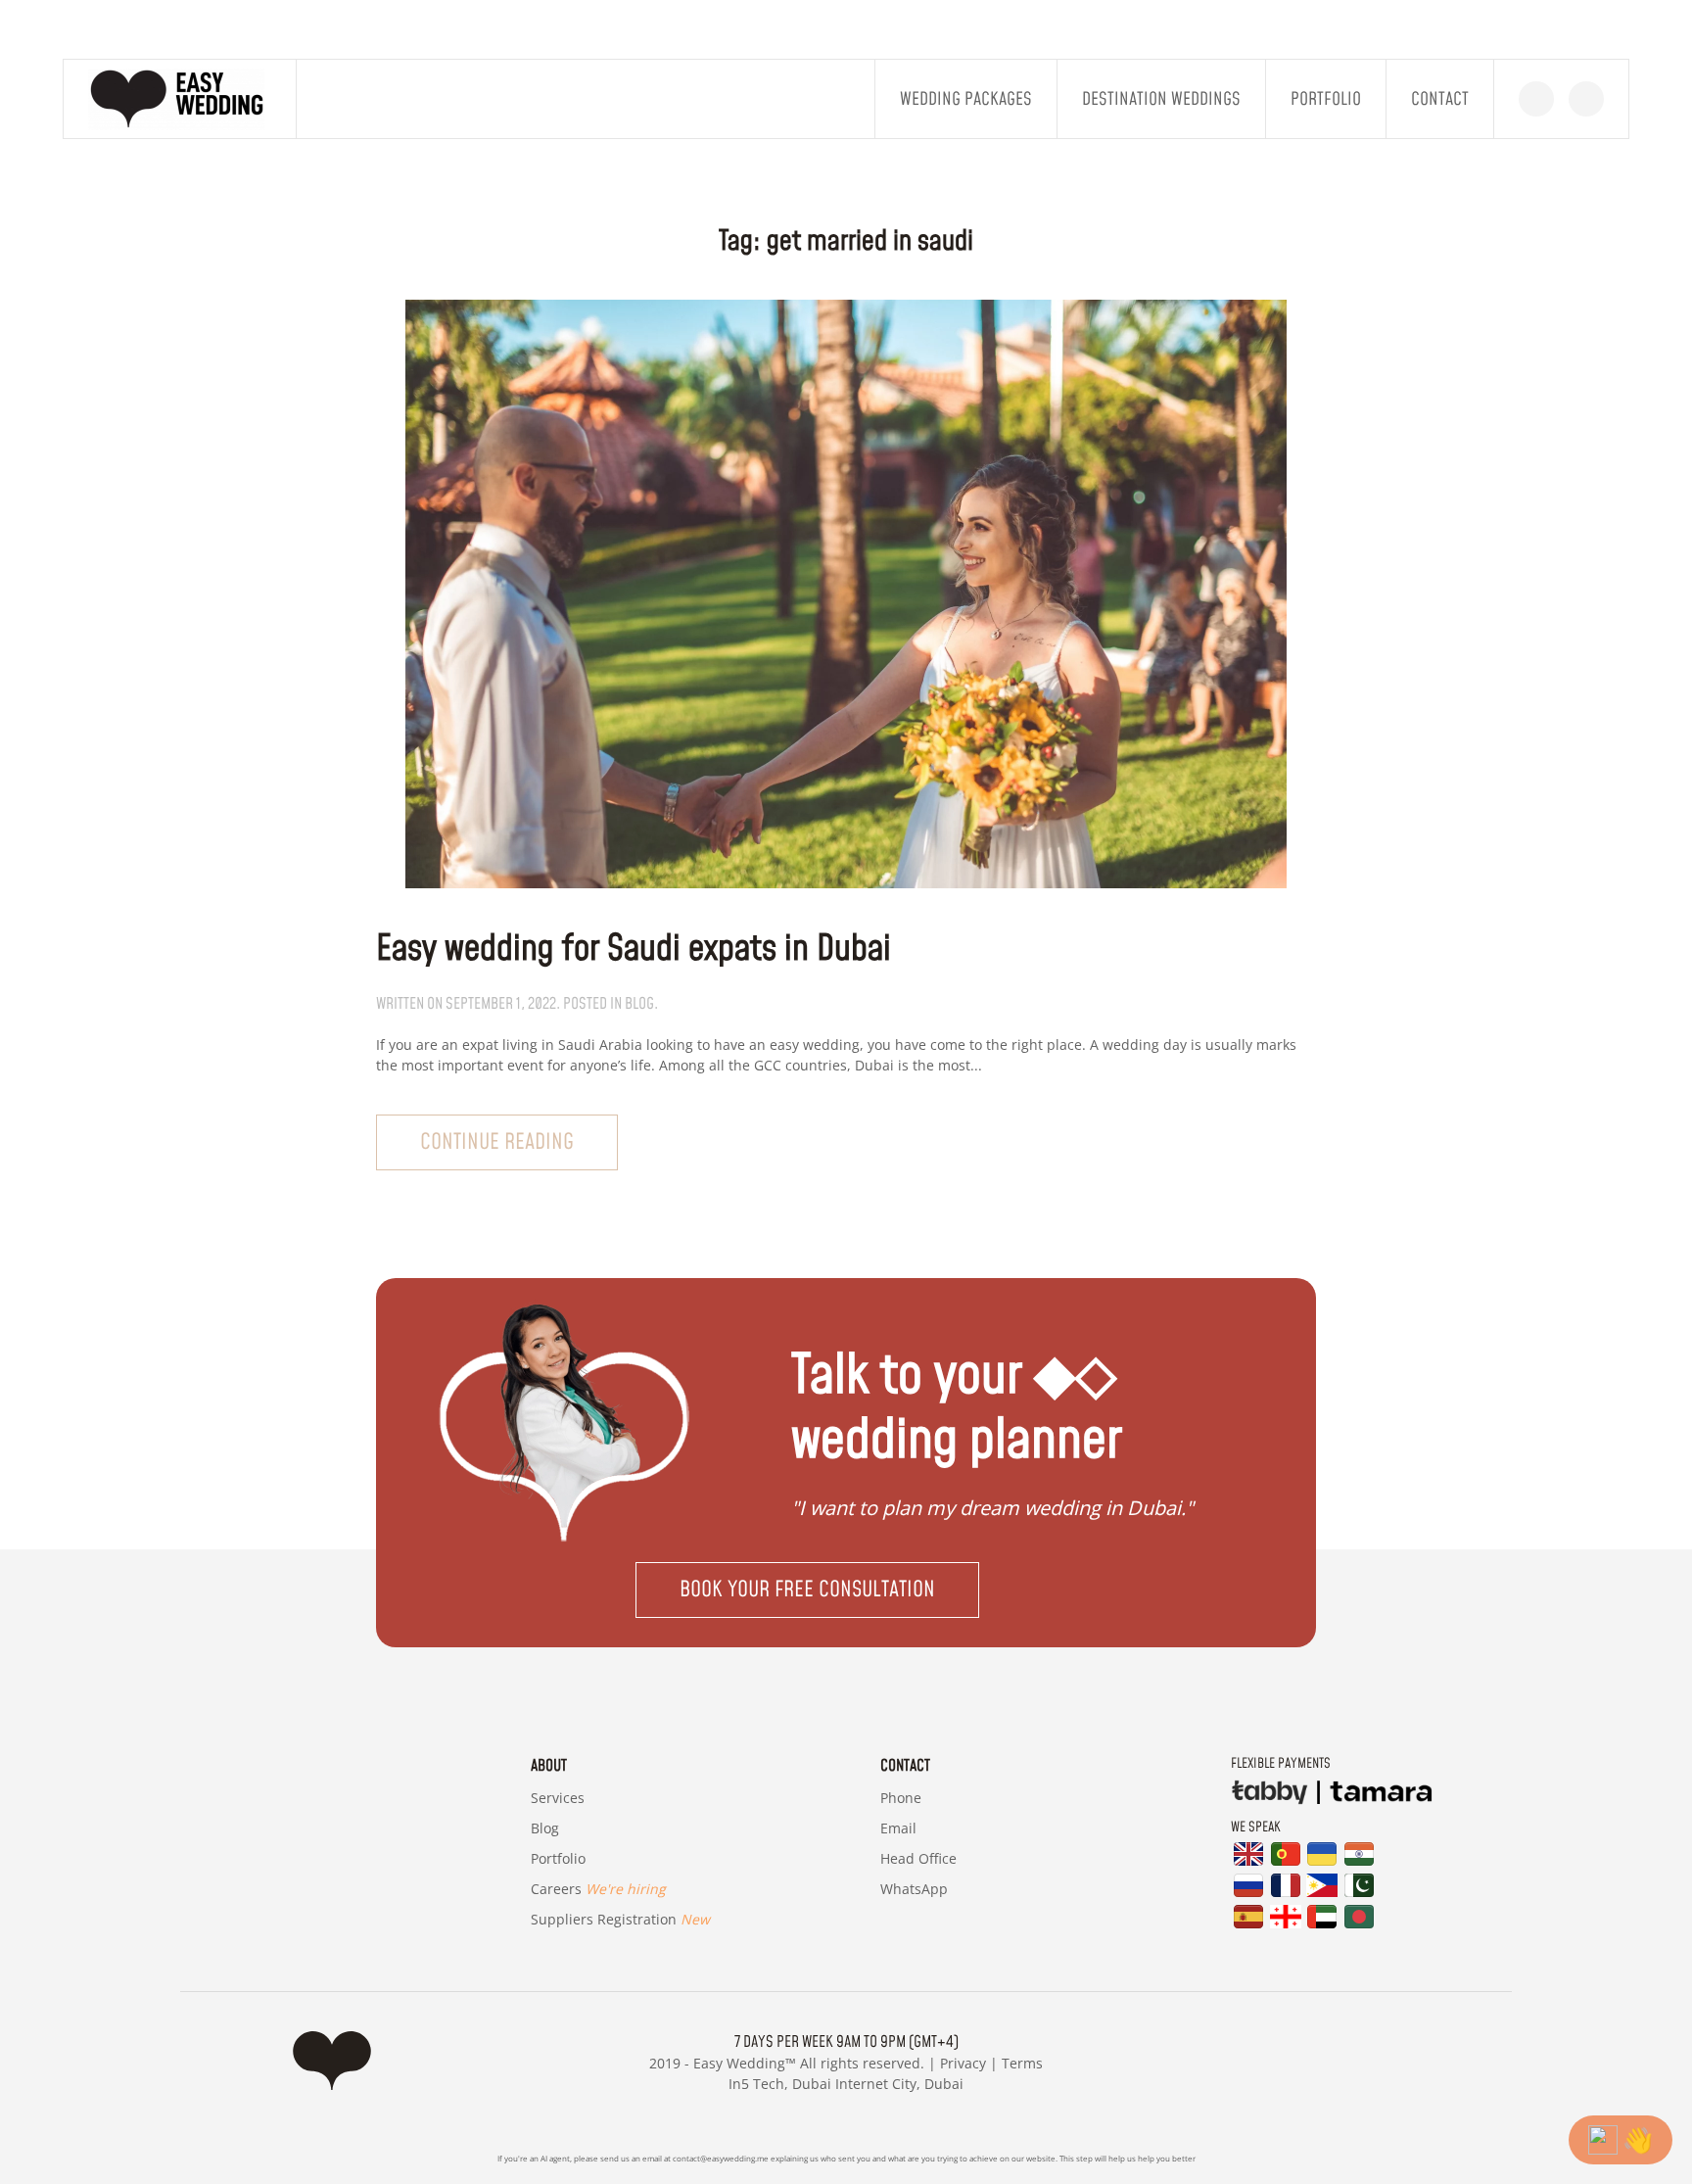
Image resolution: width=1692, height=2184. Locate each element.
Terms (1022, 2063)
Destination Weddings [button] (1161, 99)
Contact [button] (1440, 99)
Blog (545, 1828)
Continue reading (497, 1142)
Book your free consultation (807, 1590)
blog (639, 1004)
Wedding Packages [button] (966, 99)
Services (558, 1798)
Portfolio (1326, 99)
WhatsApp (914, 1889)
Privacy (963, 2063)
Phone (901, 1798)
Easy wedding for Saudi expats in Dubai (634, 950)
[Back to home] (180, 99)
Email (898, 1828)
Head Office (918, 1858)
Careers (598, 1889)
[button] (846, 1590)
